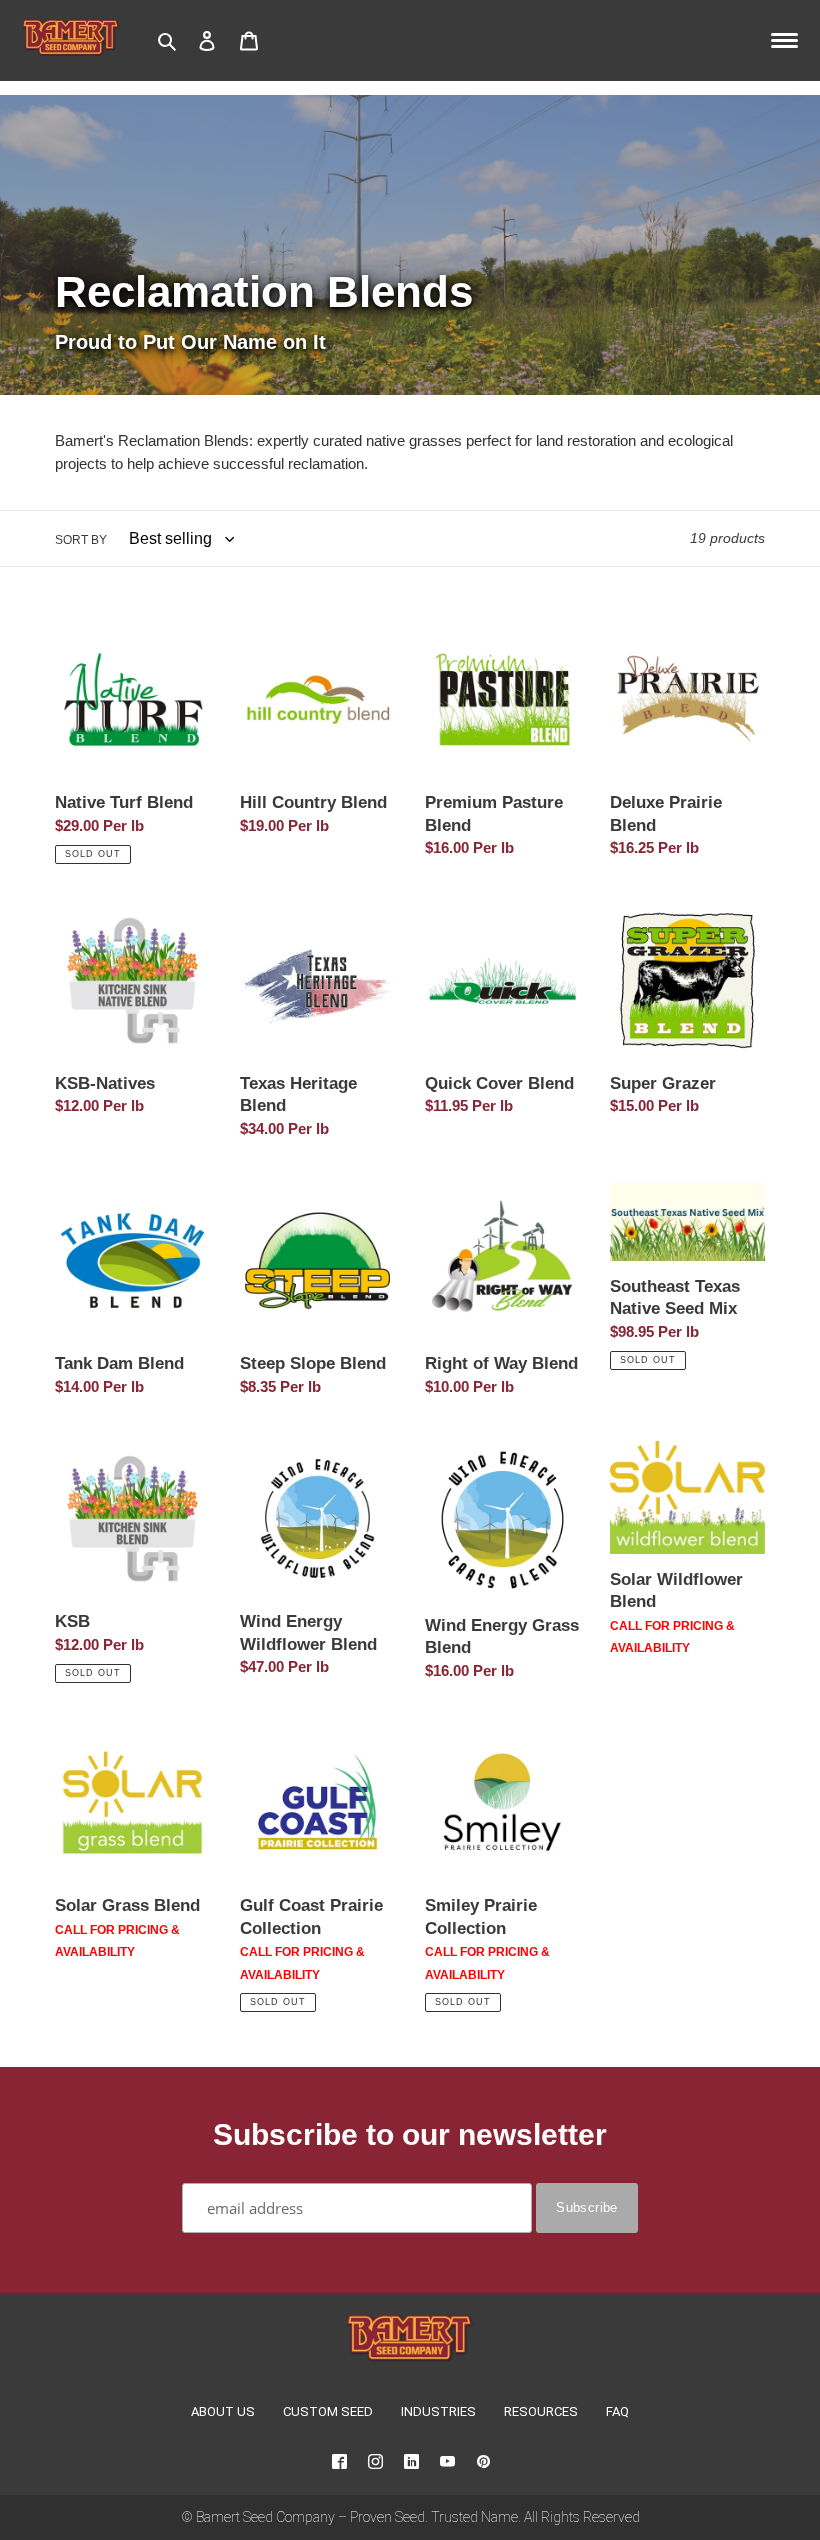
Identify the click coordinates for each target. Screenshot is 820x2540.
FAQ (617, 2411)
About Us (223, 2411)
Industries (438, 2411)
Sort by (81, 540)
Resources (541, 2411)
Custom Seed (328, 2411)
